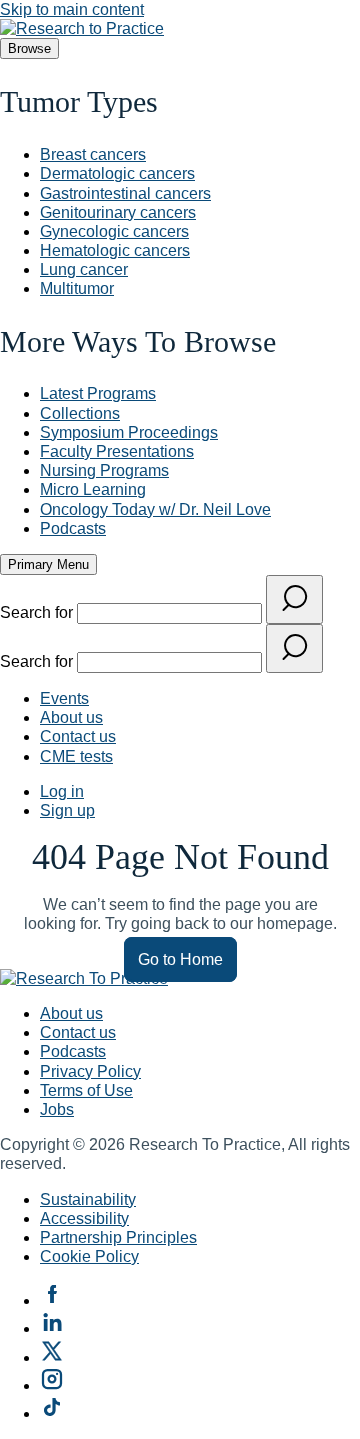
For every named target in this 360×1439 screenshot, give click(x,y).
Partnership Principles (118, 1237)
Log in (62, 791)
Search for (38, 612)
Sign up (67, 810)
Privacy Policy (90, 1071)
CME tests (76, 756)
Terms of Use (86, 1090)
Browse (29, 48)
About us (71, 717)
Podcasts (73, 1051)
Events (64, 698)
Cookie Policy (89, 1256)
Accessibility (84, 1218)
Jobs (57, 1109)
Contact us (78, 736)
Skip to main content (72, 9)
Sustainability (88, 1199)
